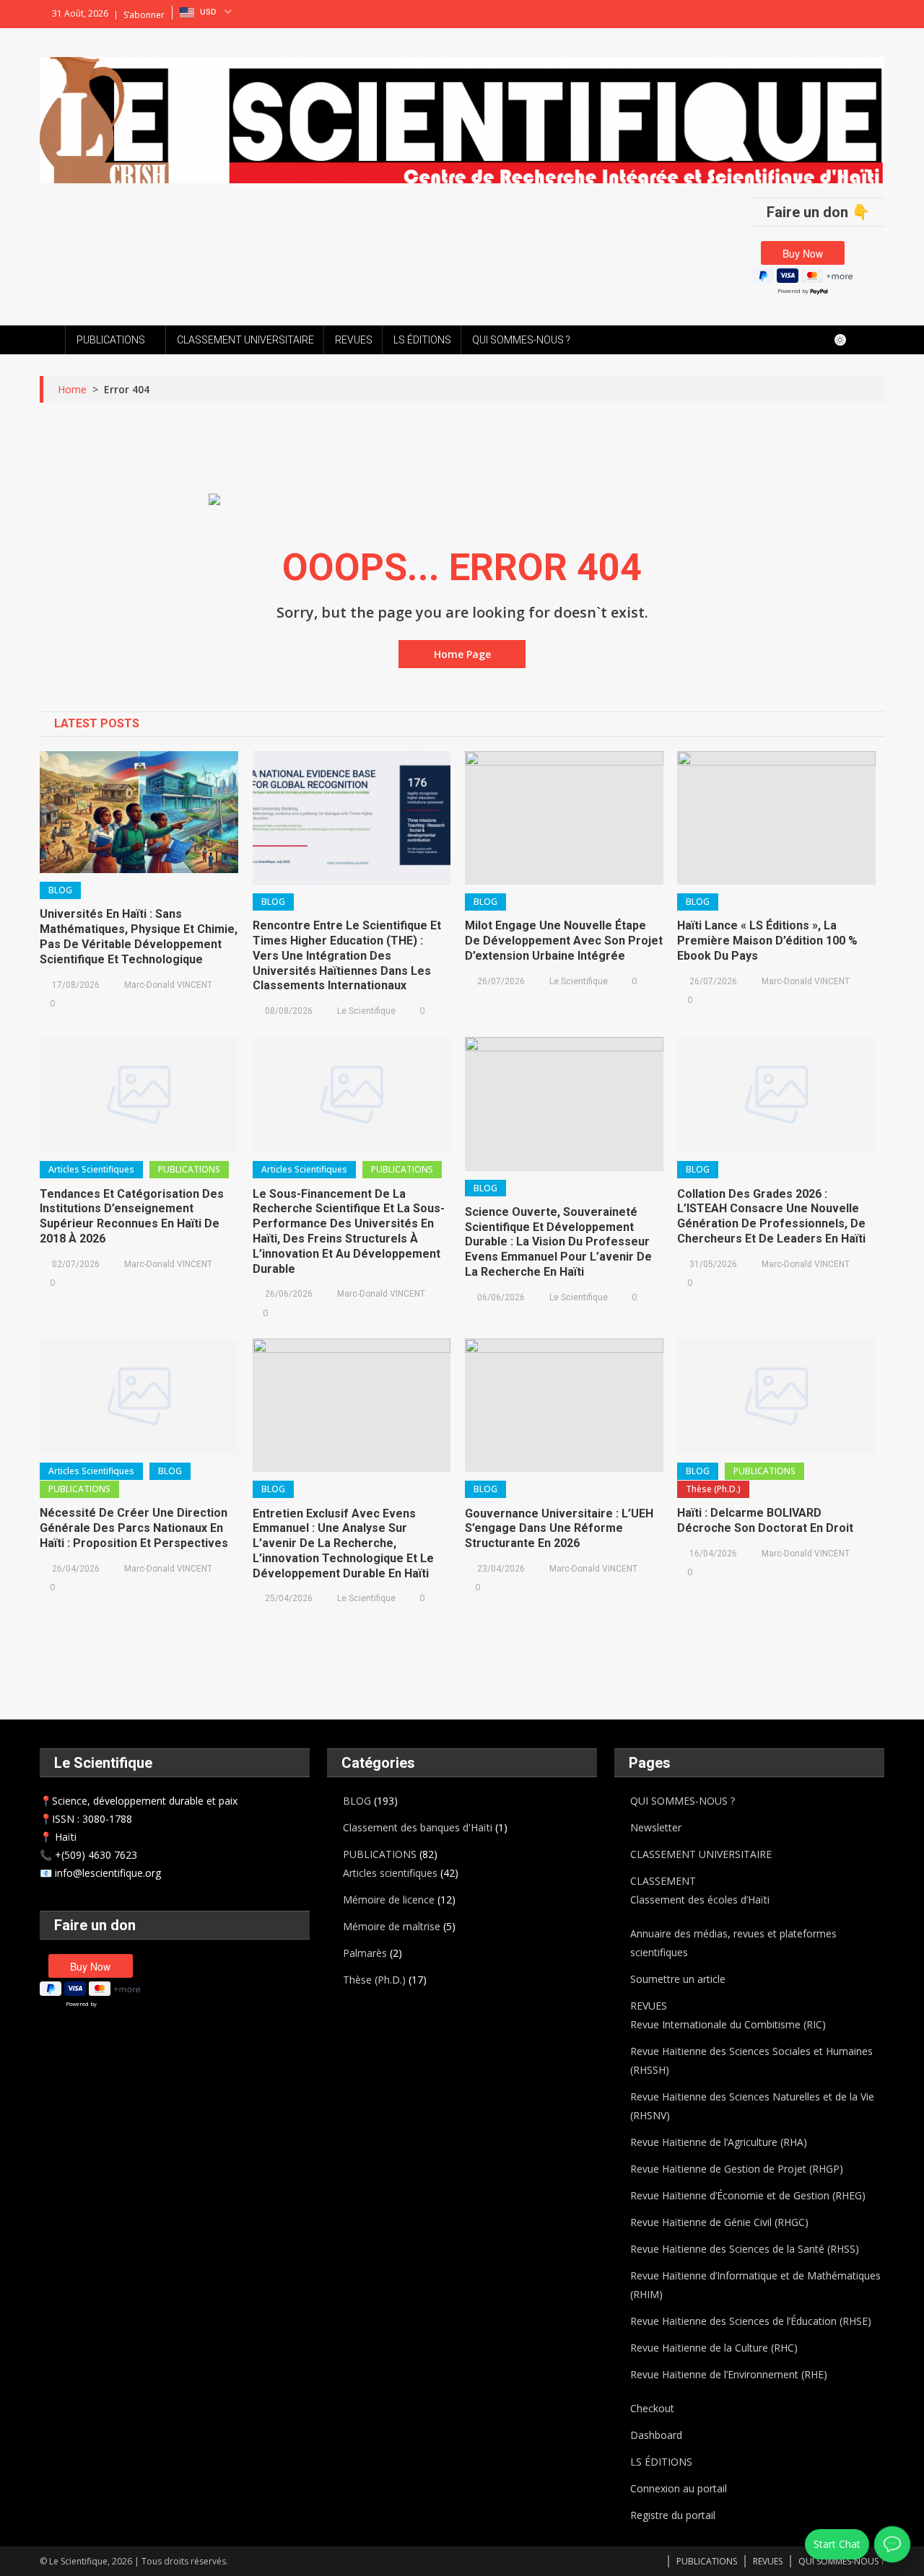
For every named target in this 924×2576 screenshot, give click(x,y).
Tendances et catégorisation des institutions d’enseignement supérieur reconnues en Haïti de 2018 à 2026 (132, 1216)
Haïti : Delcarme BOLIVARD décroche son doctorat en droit (765, 1520)
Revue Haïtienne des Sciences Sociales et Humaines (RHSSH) (751, 2060)
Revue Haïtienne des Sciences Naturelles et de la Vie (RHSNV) (752, 2106)
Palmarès (365, 1953)
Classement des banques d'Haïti (418, 1827)
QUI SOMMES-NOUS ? (521, 340)
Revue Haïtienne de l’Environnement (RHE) (729, 2374)
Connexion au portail (679, 2488)
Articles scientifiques (91, 1169)
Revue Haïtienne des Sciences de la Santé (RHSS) (745, 2249)
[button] (207, 12)
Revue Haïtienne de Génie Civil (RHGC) (719, 2222)
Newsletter (656, 1827)
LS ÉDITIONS (422, 340)
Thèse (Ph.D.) (713, 1489)
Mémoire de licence (389, 1900)
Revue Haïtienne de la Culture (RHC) (714, 2348)
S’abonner (144, 15)
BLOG (60, 890)
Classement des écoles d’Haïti (700, 1900)
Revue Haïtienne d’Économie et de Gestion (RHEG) (748, 2195)
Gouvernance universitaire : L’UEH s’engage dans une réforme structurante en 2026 (559, 1529)
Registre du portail (673, 2515)
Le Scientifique (366, 1011)
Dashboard (656, 2435)
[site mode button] (847, 340)
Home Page (462, 654)
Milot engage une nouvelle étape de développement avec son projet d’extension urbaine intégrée (564, 941)
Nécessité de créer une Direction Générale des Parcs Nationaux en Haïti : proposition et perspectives (134, 1528)
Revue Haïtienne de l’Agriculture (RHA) (719, 2142)
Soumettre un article (678, 1979)
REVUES (354, 340)
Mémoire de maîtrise (392, 1926)
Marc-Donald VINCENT (168, 985)
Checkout (652, 2408)
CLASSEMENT (663, 1881)
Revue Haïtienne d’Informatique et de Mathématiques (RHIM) (755, 2285)
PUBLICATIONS (111, 340)
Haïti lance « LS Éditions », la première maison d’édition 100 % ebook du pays (767, 941)
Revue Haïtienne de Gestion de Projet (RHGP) (737, 2169)
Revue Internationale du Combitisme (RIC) (728, 2024)
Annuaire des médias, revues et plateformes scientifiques (733, 1943)
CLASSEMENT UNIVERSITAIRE (245, 340)
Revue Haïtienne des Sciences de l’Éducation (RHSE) (751, 2321)
